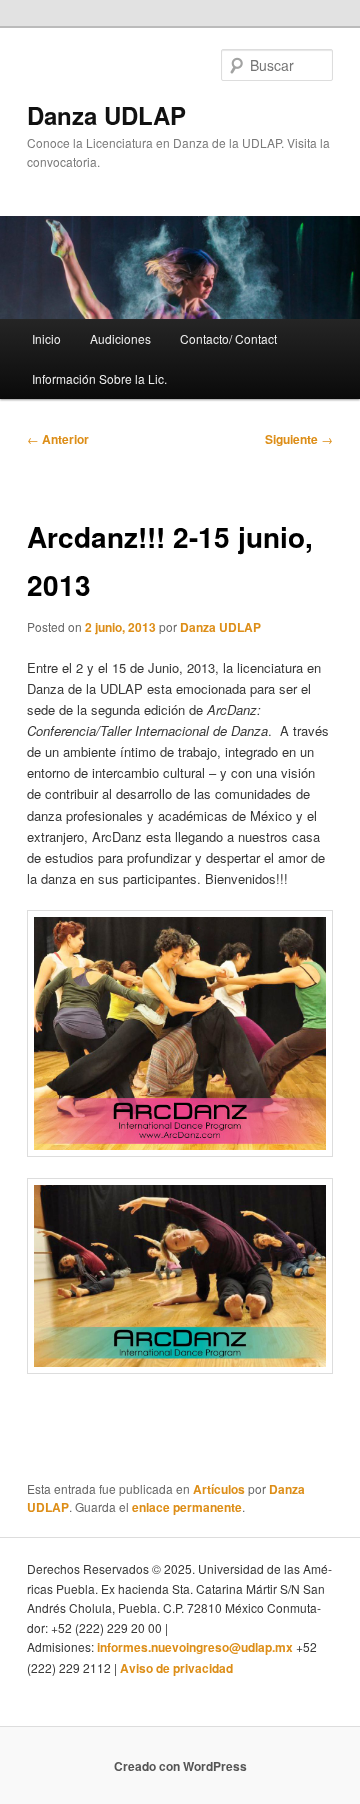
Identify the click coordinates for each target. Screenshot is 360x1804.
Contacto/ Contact (228, 338)
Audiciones (120, 338)
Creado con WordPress (180, 1766)
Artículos (219, 1489)
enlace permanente (187, 1507)
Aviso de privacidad (176, 1668)
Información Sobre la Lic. (99, 378)
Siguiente (299, 439)
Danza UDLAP (106, 115)
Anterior (58, 439)
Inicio (46, 338)
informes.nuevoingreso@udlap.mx (195, 1647)
